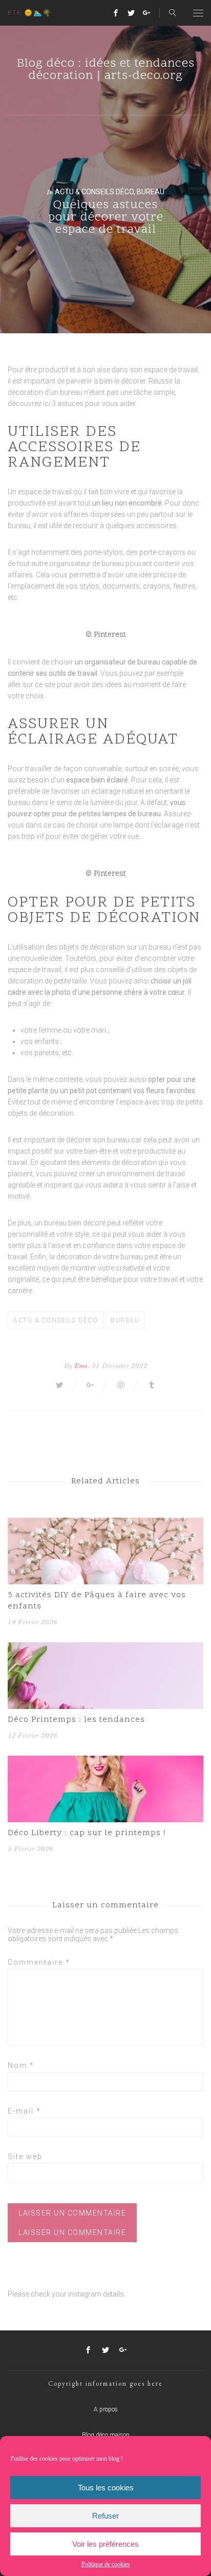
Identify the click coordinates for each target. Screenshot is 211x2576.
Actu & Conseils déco (94, 192)
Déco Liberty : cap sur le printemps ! (87, 1833)
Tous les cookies (106, 2488)
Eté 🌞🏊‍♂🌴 (30, 13)
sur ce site (39, 685)
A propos (106, 2409)
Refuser (105, 2516)
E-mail (24, 2111)
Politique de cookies (106, 2564)
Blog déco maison (106, 2435)
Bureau (151, 192)
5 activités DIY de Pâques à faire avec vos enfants (97, 1601)
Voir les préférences (105, 2544)
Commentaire (39, 1962)
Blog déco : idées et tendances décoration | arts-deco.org (106, 70)
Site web (25, 2157)
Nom (21, 2065)
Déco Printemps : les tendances (76, 1720)
